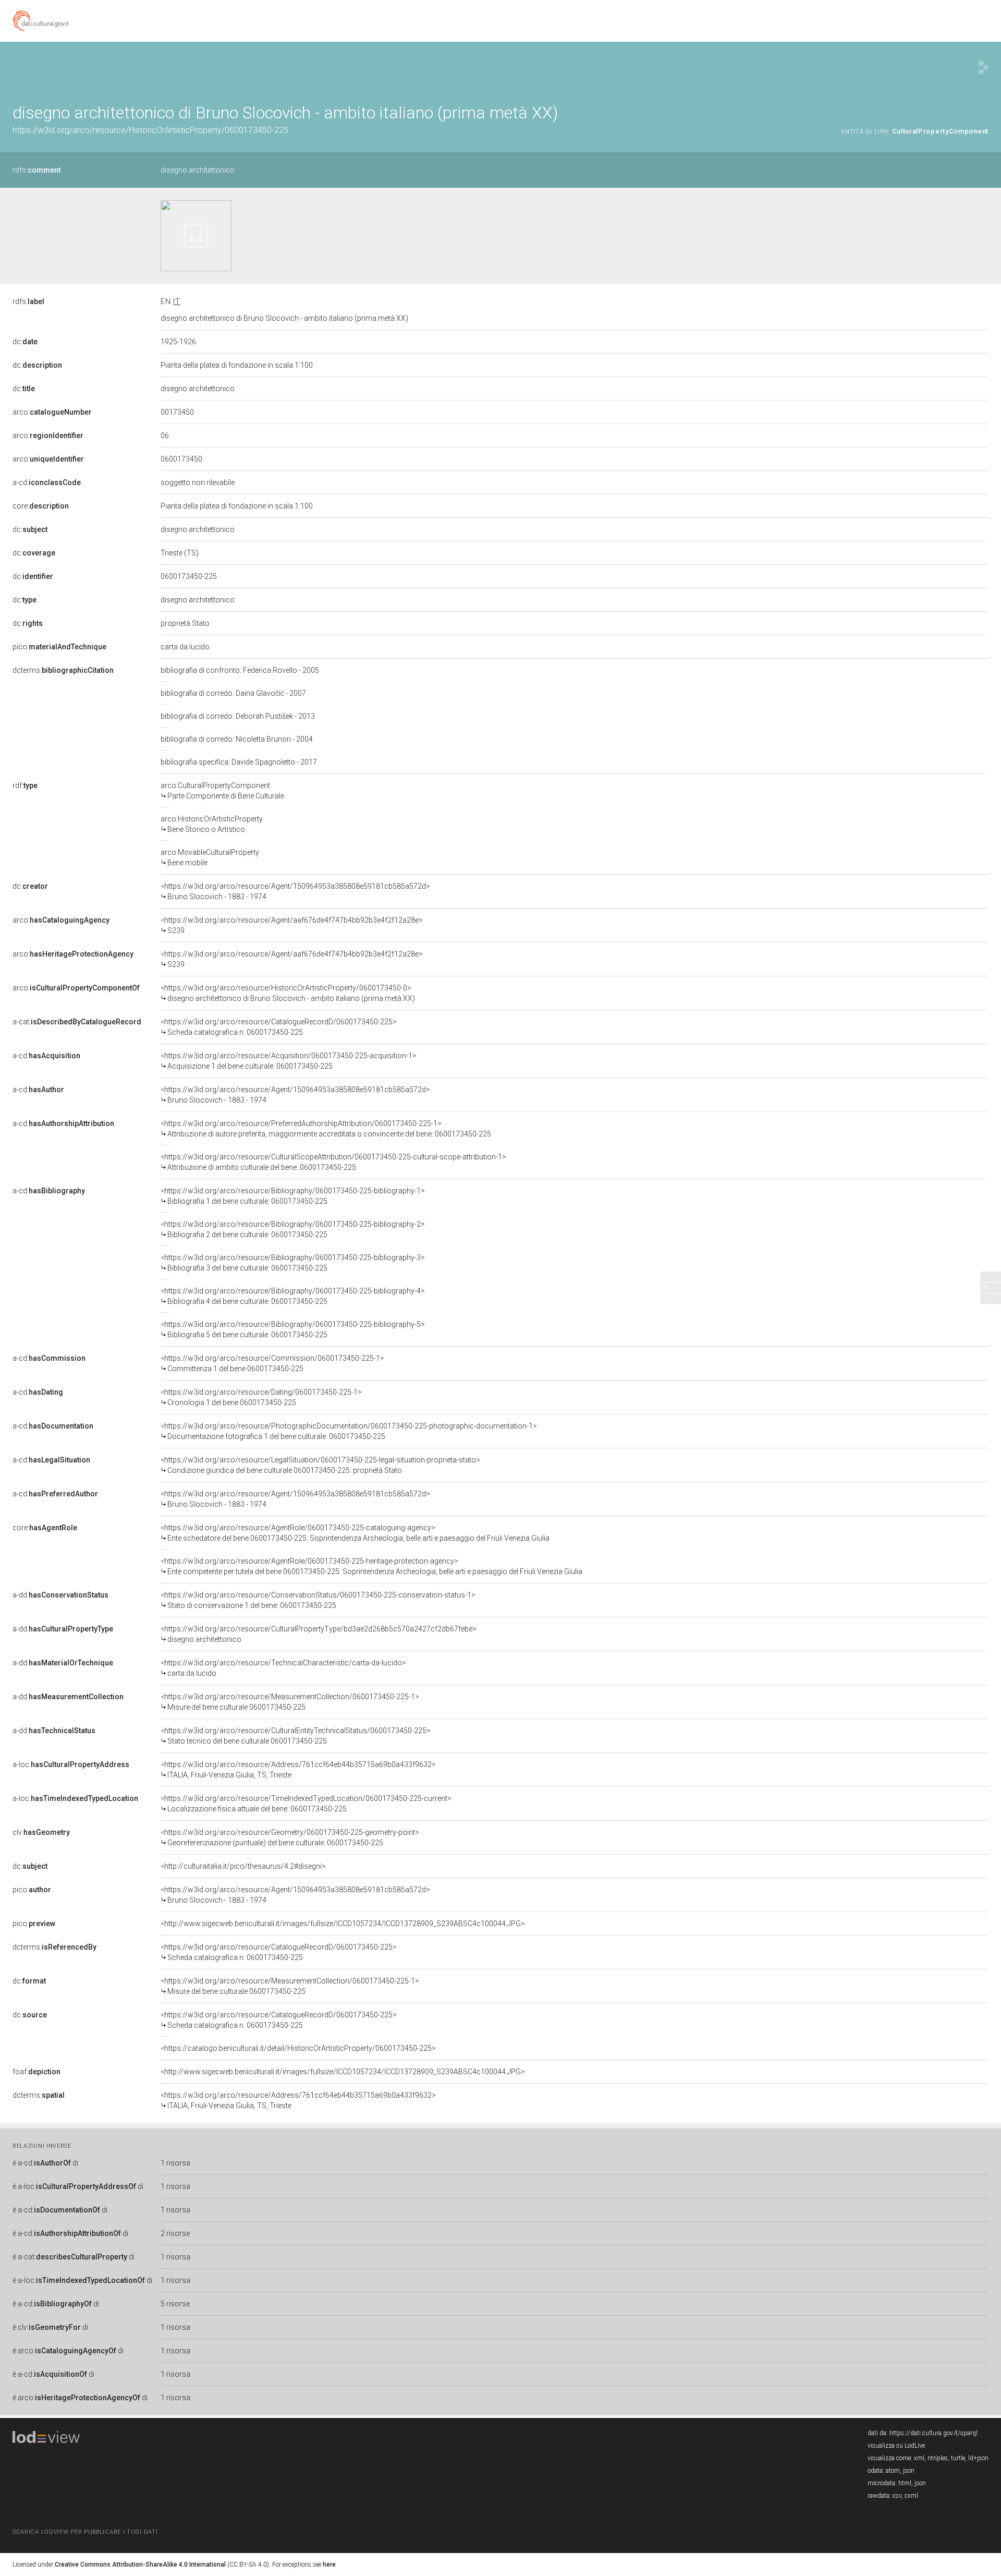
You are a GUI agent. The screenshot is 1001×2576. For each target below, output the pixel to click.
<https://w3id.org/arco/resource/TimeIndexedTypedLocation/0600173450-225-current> (306, 1804)
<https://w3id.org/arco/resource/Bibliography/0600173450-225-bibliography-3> (293, 1263)
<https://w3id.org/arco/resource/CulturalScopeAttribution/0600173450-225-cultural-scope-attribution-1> (333, 1162)
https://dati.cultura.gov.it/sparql (933, 2433)
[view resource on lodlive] (984, 68)
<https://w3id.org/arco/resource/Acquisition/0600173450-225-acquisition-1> (289, 1061)
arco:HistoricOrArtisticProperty (212, 824)
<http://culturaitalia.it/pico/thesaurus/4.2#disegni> (243, 1866)
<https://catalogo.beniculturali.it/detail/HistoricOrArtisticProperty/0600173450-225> (298, 2048)
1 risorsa (175, 2163)
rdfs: (36, 170)
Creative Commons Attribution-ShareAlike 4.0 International (140, 2565)
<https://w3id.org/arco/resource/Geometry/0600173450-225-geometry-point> (290, 1837)
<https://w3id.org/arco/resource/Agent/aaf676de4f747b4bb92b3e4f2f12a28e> (292, 925)
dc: (25, 342)
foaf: (36, 2072)
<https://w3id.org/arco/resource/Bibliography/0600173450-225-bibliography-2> (293, 1229)
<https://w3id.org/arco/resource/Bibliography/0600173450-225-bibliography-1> (293, 1196)
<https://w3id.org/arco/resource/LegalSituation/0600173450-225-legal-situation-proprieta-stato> (320, 1465)
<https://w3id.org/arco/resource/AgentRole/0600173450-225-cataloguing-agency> (355, 1533)
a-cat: (77, 1022)
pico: (59, 647)
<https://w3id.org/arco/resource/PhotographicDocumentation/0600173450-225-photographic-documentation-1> (349, 1431)
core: (41, 506)
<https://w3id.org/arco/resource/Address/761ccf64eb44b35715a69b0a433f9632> (298, 1770)
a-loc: (71, 1764)
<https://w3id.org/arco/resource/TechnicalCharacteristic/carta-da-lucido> (283, 1668)
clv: (41, 1832)
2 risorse (175, 2233)
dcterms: (63, 670)
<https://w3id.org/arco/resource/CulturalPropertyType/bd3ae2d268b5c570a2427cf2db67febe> (319, 1634)
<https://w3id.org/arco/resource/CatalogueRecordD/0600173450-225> (279, 1027)
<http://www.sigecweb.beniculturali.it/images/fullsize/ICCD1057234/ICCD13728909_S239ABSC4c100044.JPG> (343, 1924)
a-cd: (47, 482)
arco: (52, 412)
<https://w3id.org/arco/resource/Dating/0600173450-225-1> (261, 1397)
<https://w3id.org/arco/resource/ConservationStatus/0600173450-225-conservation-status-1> (318, 1600)
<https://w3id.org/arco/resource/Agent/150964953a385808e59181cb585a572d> (295, 891)
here (329, 2565)
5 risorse (175, 2304)
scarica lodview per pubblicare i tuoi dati (85, 2532)
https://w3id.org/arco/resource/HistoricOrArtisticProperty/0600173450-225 (150, 130)
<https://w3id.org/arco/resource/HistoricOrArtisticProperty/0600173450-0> (288, 993)
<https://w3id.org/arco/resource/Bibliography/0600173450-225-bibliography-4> (293, 1296)
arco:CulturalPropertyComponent (222, 791)
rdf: (25, 785)
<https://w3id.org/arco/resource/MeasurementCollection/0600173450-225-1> (290, 1702)
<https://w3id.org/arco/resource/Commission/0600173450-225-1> (272, 1363)
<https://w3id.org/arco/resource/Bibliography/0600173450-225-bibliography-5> (293, 1329)
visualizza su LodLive (896, 2446)
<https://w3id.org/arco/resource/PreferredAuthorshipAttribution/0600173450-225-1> (326, 1129)
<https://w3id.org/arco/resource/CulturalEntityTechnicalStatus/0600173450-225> (296, 1736)
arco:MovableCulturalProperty (210, 857)
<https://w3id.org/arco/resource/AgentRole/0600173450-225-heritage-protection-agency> (371, 1566)
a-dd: (60, 1595)
